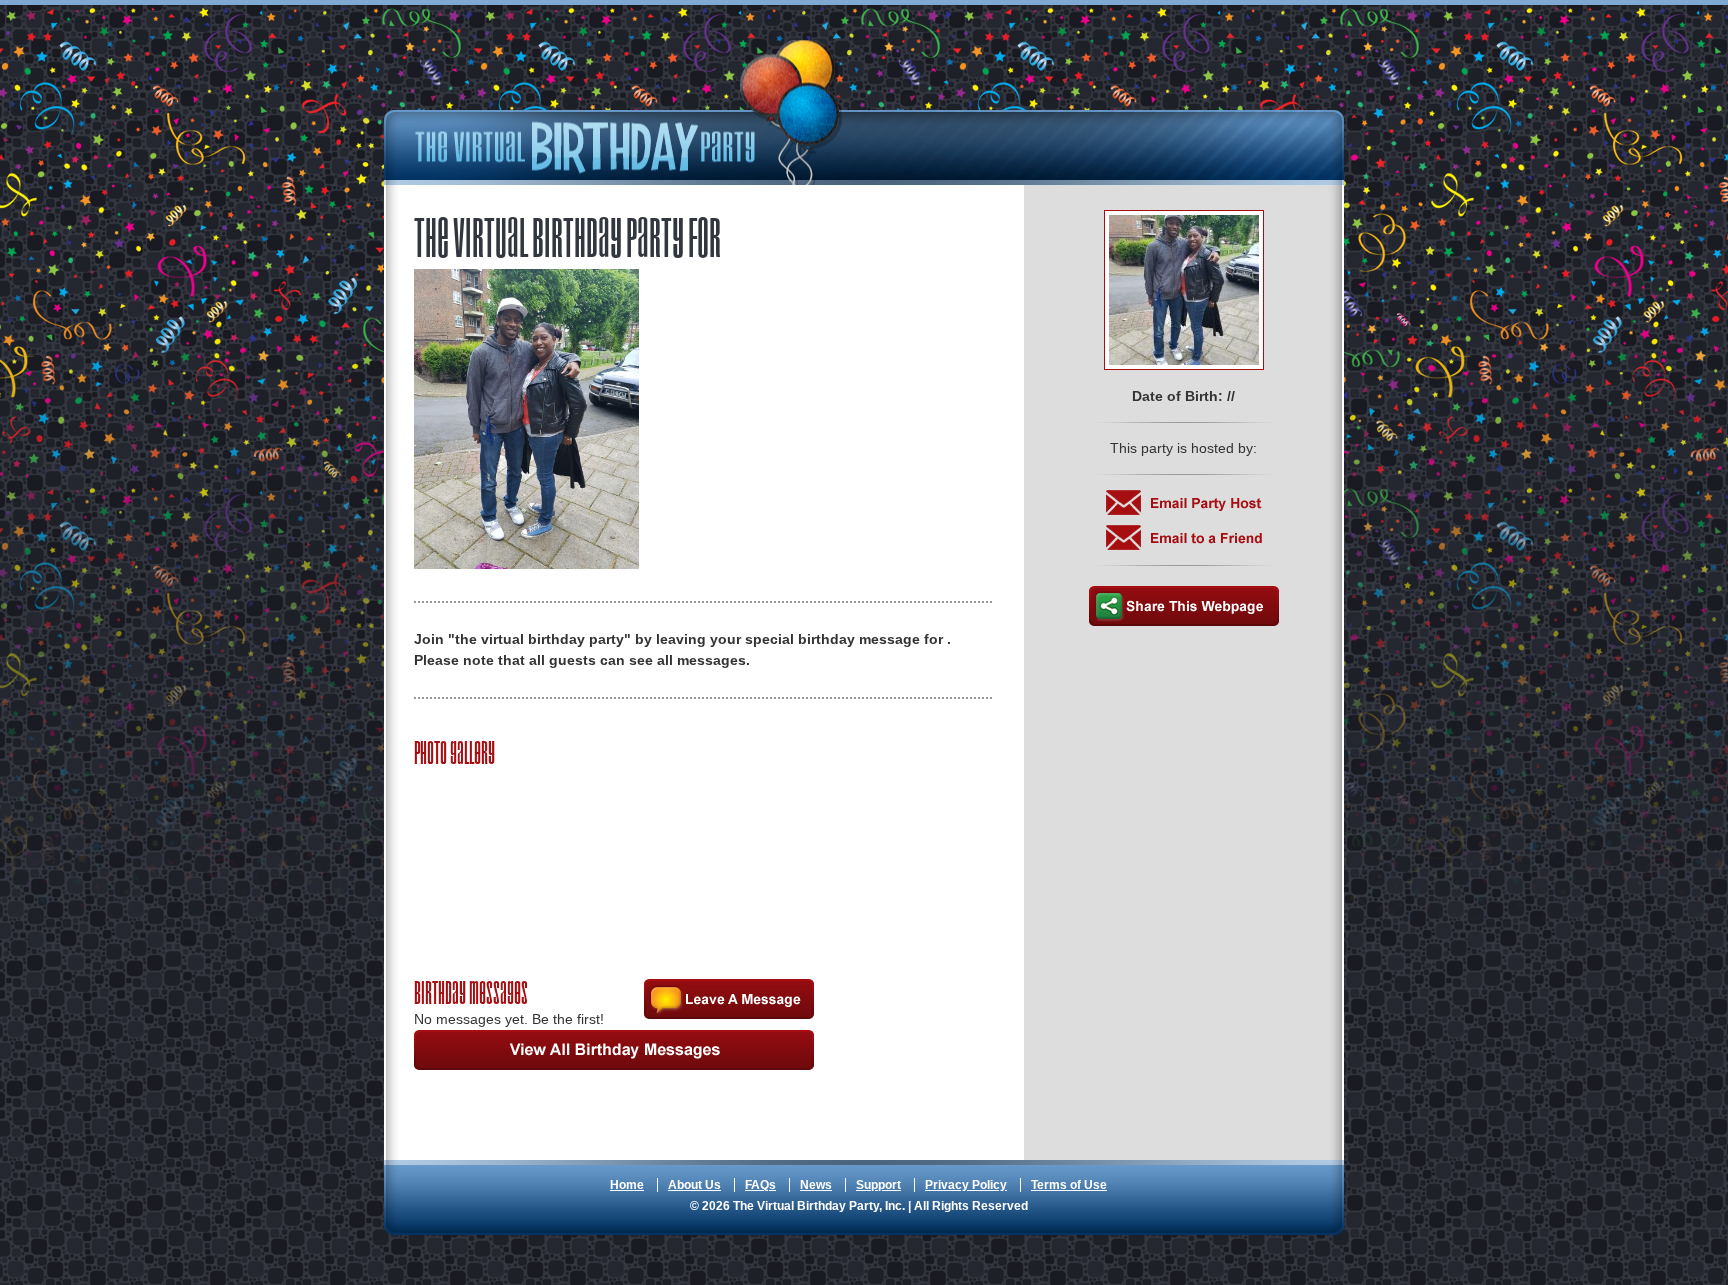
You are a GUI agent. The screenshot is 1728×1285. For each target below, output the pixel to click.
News (816, 1185)
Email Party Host (1184, 502)
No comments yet (729, 999)
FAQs (760, 1185)
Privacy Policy (966, 1185)
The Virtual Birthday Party (629, 112)
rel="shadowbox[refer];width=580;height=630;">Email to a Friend (1184, 537)
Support (878, 1185)
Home (627, 1185)
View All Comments (614, 1050)
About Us (694, 1185)
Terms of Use (1069, 1185)
